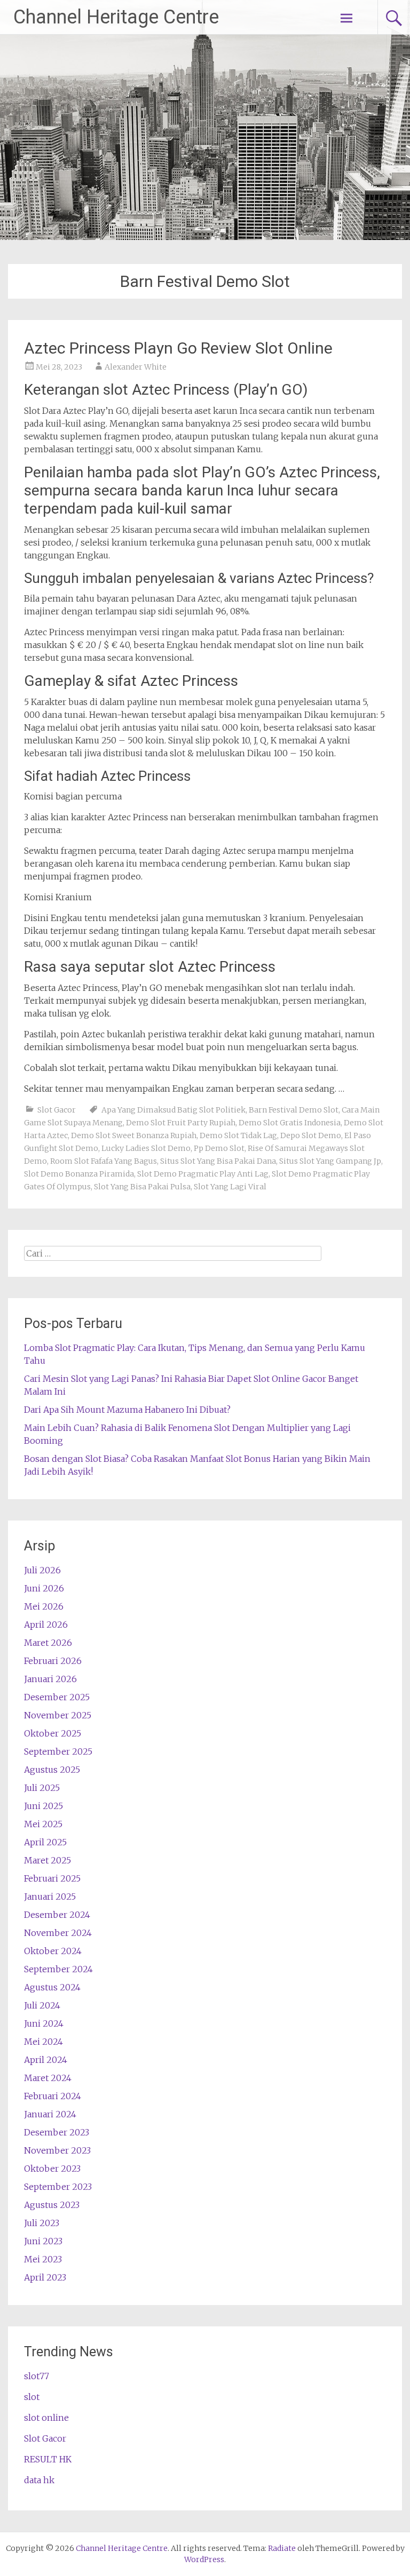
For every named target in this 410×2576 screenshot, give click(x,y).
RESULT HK (48, 2459)
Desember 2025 (57, 1697)
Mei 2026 (44, 1606)
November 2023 (57, 2150)
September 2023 (58, 2187)
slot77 (37, 2376)
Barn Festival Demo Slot (294, 1110)
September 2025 (58, 1751)
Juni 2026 (44, 1588)
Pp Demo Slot (219, 1148)
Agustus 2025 (52, 1770)
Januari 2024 (50, 2114)
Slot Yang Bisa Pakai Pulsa (142, 1187)
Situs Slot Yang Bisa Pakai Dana (218, 1161)
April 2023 (45, 2277)
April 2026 (46, 1625)
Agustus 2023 (52, 2205)
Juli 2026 (42, 1570)
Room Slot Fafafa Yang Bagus (104, 1161)
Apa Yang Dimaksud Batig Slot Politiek (174, 1110)
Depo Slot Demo (311, 1135)
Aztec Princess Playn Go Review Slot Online (178, 348)
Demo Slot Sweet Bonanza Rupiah (134, 1135)
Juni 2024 (44, 2023)
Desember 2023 (57, 2132)
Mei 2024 (44, 2042)
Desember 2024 (57, 1915)
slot (32, 2397)
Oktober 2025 (53, 1733)
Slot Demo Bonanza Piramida (79, 1174)
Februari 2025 (52, 1878)
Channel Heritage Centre (116, 17)
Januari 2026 (50, 1679)
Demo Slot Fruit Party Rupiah (181, 1123)
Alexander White (136, 367)
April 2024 (46, 2060)
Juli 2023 (42, 2223)
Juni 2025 (44, 1806)
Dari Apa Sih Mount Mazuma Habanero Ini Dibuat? (127, 1410)
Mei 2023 (43, 2259)
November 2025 (58, 1715)
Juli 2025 (42, 1788)
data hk (39, 2480)
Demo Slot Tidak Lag (238, 1135)
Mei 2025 (43, 1824)
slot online (46, 2418)
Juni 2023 (43, 2241)
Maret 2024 (48, 2078)
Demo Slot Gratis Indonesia (290, 1123)
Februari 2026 (53, 1661)
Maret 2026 (48, 1643)
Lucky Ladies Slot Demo (146, 1148)
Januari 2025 (50, 1897)
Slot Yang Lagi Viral (230, 1187)
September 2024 (58, 1969)
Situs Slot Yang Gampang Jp (330, 1161)
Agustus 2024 (52, 1987)
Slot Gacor (57, 1110)
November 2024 (58, 1933)
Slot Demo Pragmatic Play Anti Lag (203, 1174)
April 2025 (45, 1842)
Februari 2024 (53, 2096)
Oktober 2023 (52, 2169)
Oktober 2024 (53, 1951)
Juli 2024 (42, 2005)
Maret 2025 (48, 1860)
